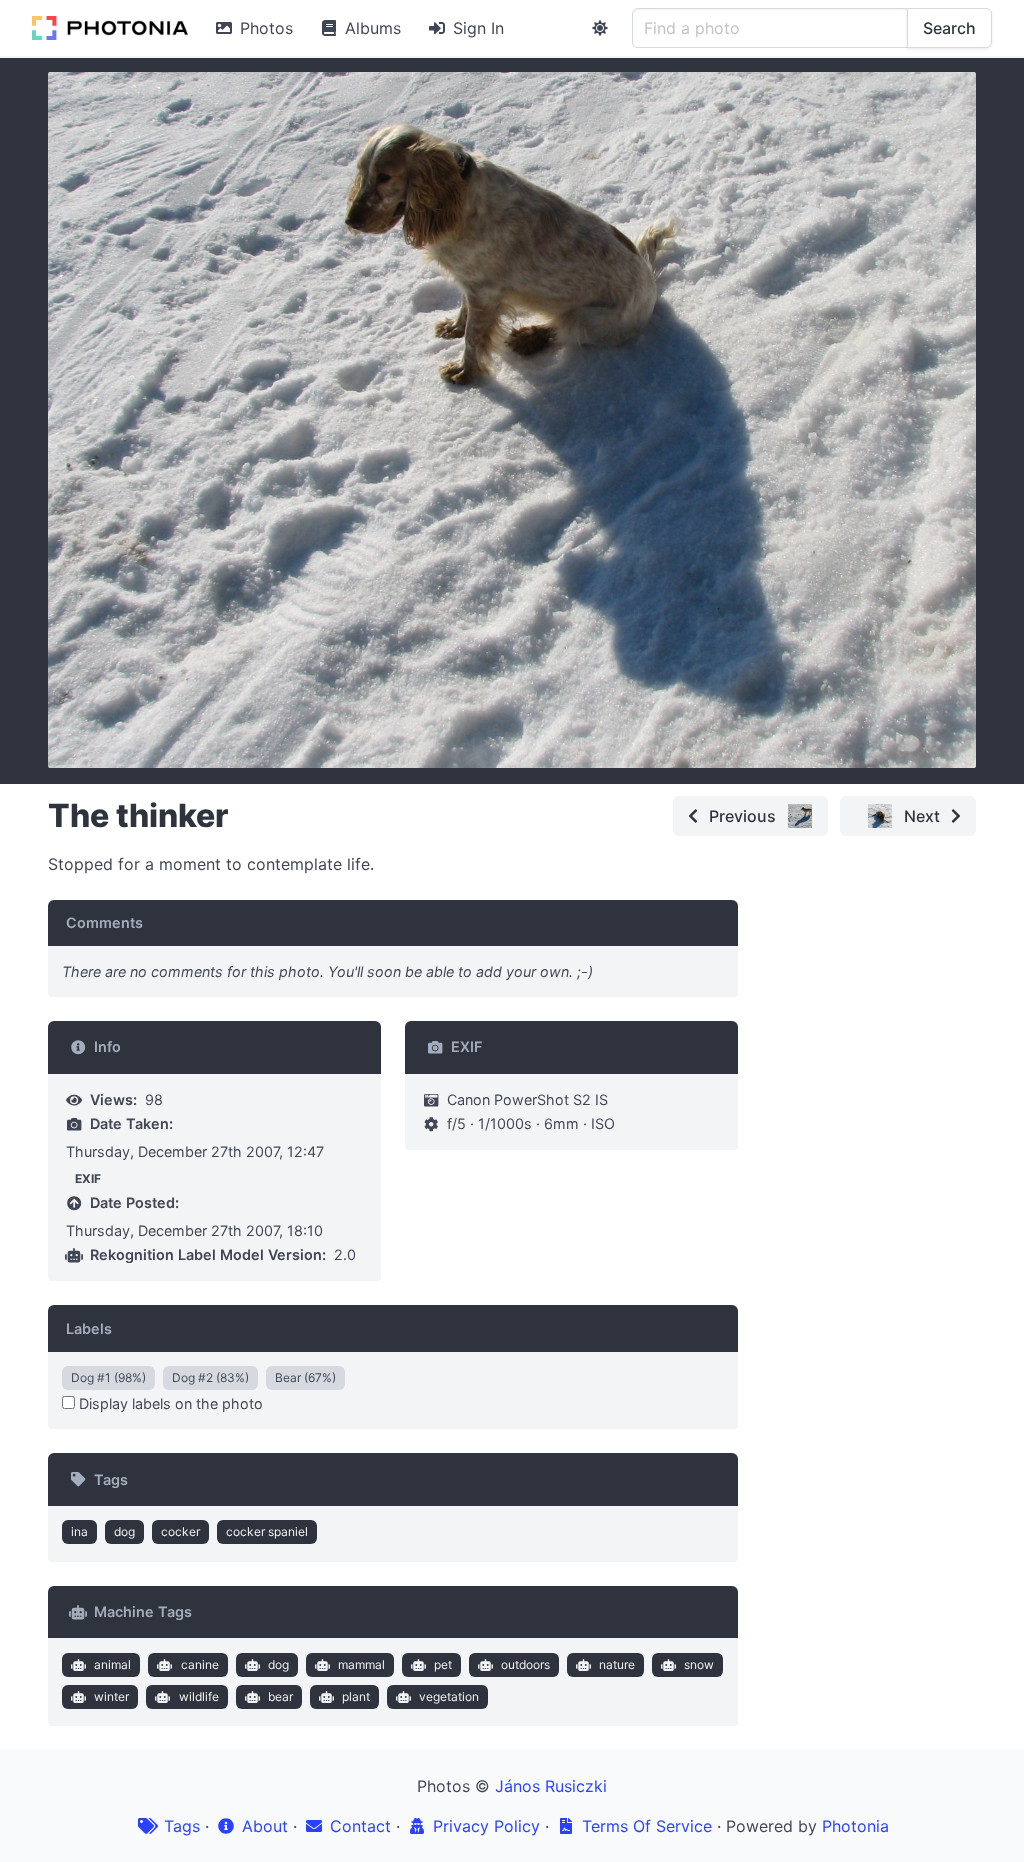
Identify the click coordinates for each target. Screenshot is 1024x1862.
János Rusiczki (551, 1786)
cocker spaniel (267, 1531)
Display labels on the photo (169, 1403)
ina (79, 1531)
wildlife (199, 1696)
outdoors (525, 1664)
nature (617, 1664)
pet (443, 1664)
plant (356, 1696)
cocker (180, 1531)
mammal (361, 1664)
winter (111, 1696)
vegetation (449, 1696)
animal (112, 1664)
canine (200, 1664)
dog (124, 1531)
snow (699, 1664)
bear (280, 1696)
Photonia (855, 1826)
